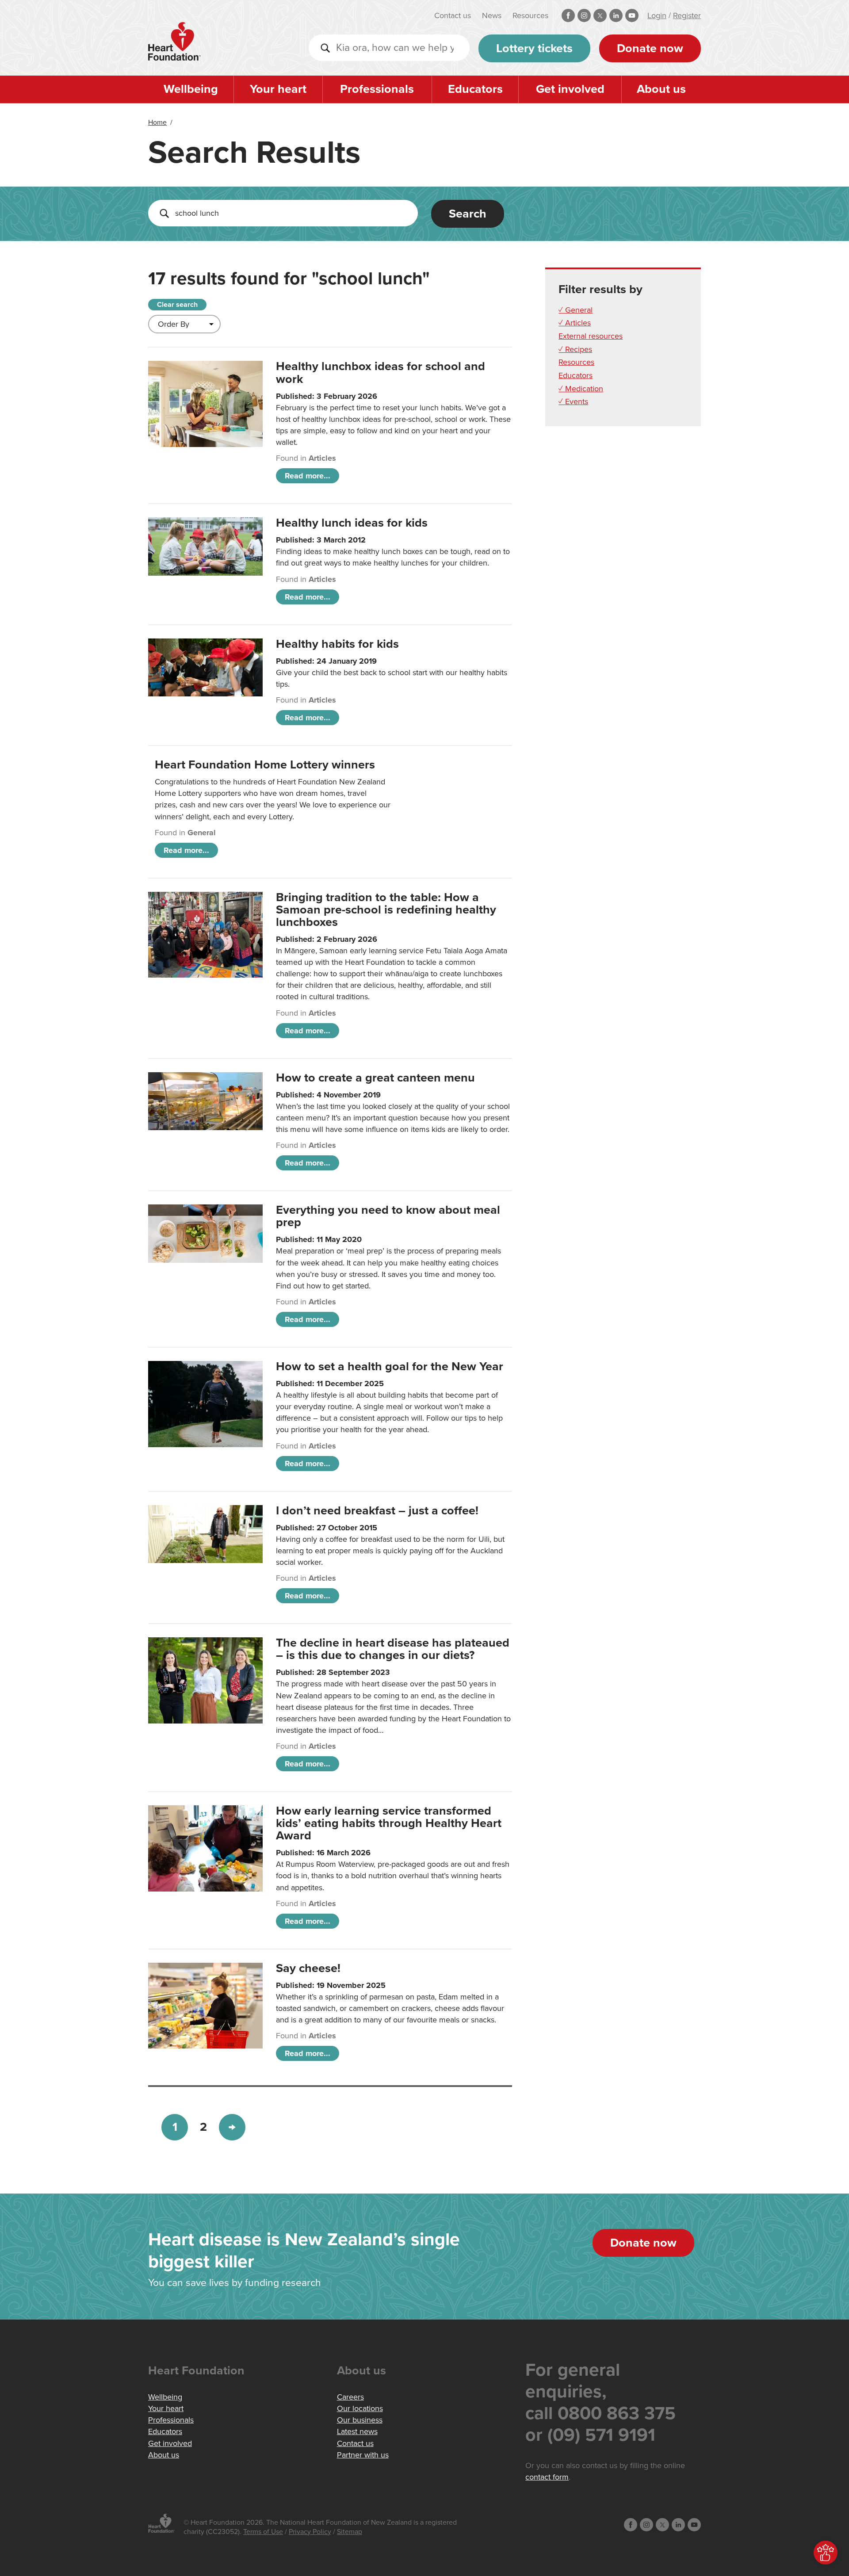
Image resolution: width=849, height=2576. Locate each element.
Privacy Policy (310, 2532)
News (492, 15)
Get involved (570, 89)
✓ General (576, 310)
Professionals (377, 89)
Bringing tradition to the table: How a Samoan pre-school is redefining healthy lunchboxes (386, 910)
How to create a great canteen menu (375, 1078)
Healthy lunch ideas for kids (352, 523)
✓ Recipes (575, 349)
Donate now (650, 48)
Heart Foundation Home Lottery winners (265, 765)
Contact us (453, 15)
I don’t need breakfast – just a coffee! (377, 1511)
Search (468, 214)
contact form (547, 2477)
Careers (350, 2397)
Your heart (278, 89)
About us (661, 89)
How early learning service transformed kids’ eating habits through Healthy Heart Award (389, 1823)
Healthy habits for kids (337, 644)
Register (687, 15)
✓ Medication (581, 389)
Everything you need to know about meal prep (388, 1216)
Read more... (308, 476)
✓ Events (573, 401)
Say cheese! (308, 1968)
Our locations (360, 2408)
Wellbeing (191, 89)
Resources (530, 15)
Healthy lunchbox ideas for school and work (381, 373)
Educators (475, 89)
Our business (360, 2420)
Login (657, 15)
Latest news (357, 2431)
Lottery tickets (534, 48)
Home (157, 122)
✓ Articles (575, 323)
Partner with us (363, 2455)
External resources (591, 336)
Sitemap (350, 2532)
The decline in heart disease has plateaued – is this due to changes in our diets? (393, 1649)
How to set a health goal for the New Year (390, 1366)
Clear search (177, 305)
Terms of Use (263, 2532)
